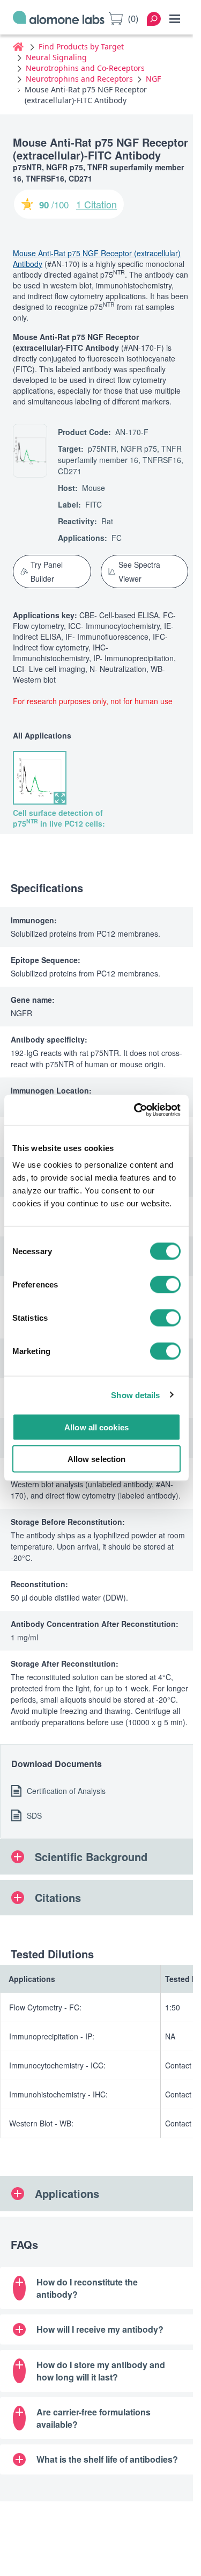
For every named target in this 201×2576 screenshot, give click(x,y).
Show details (135, 1395)
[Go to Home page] (59, 19)
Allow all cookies (96, 1427)
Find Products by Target (81, 46)
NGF (153, 79)
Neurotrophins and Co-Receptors (85, 68)
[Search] (154, 19)
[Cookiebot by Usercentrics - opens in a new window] (136, 1110)
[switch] (165, 1285)
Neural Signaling (56, 57)
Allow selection (97, 1459)
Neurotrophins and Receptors (79, 79)
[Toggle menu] (175, 19)
